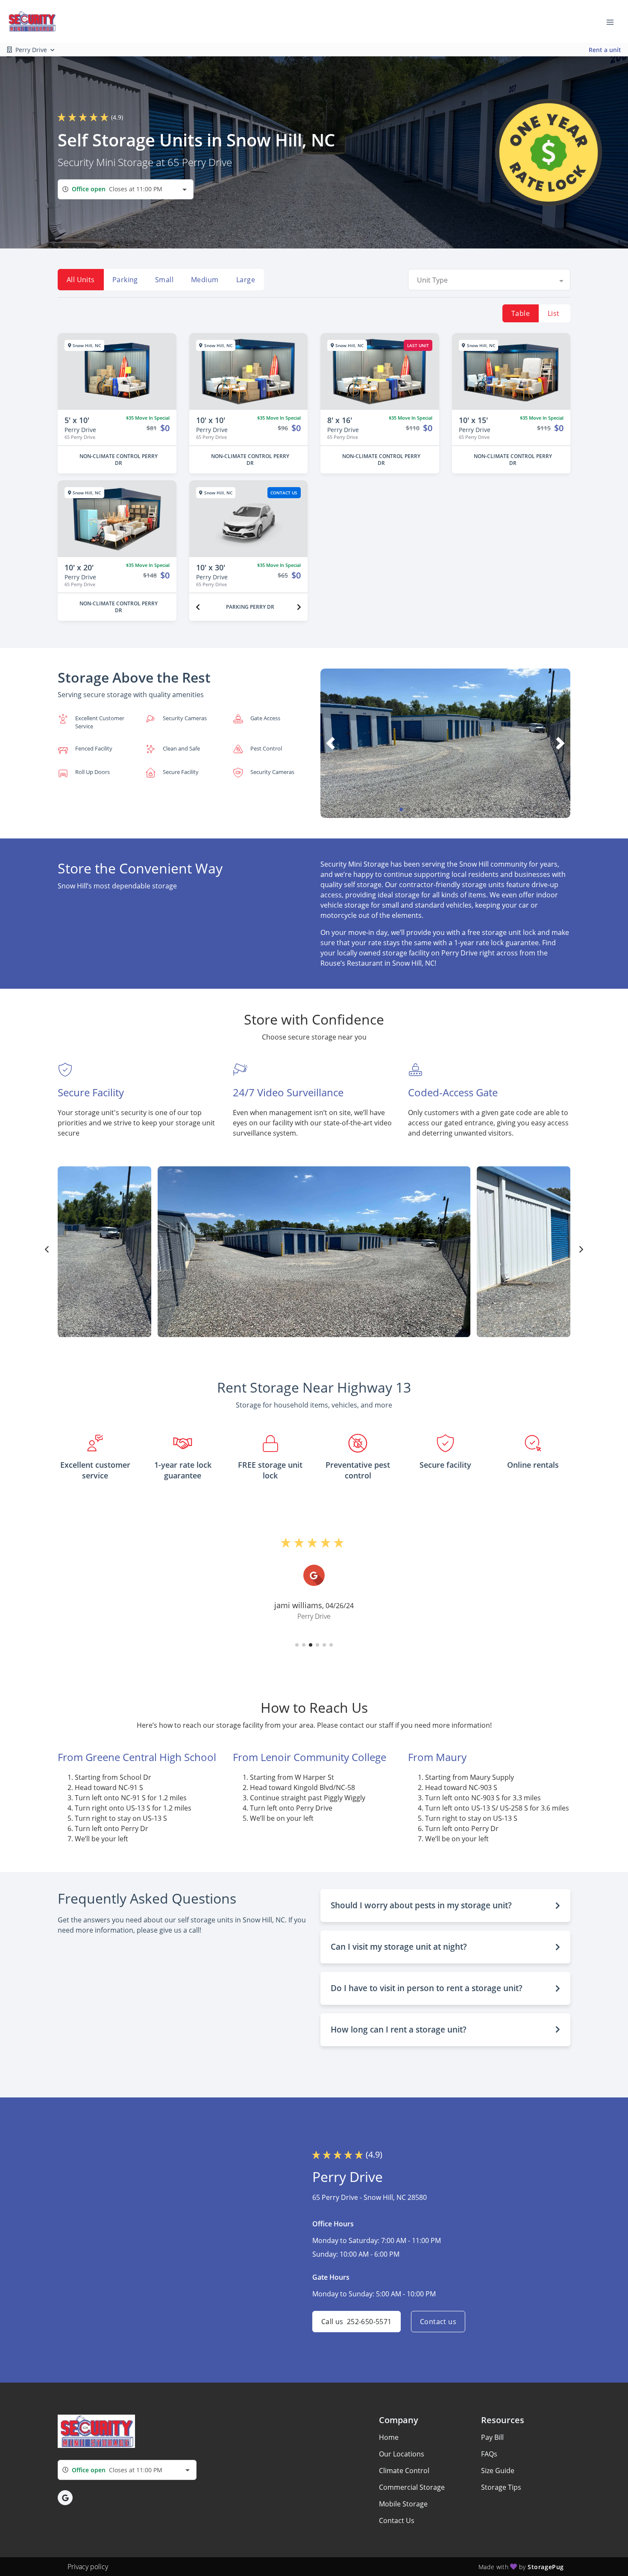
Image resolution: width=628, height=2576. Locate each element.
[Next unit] (299, 607)
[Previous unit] (198, 607)
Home (389, 2437)
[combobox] (126, 189)
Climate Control (404, 2471)
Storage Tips (501, 2487)
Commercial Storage (412, 2487)
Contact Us (397, 2521)
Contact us (438, 2322)
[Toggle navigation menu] (613, 21)
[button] (401, 809)
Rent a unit (605, 50)
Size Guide (498, 2471)
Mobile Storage (403, 2504)
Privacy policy (88, 2567)
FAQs (489, 2454)
